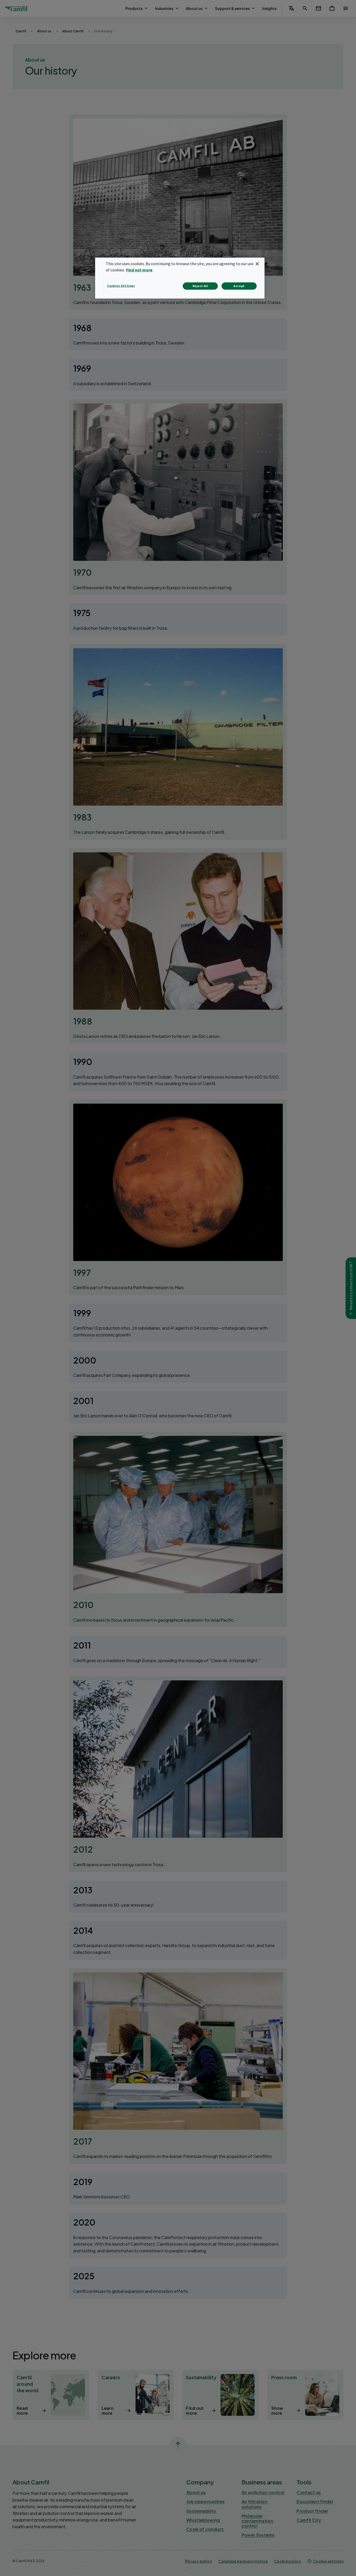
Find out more (139, 270)
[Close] (257, 264)
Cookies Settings (121, 286)
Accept (239, 286)
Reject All (200, 286)
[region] (180, 278)
